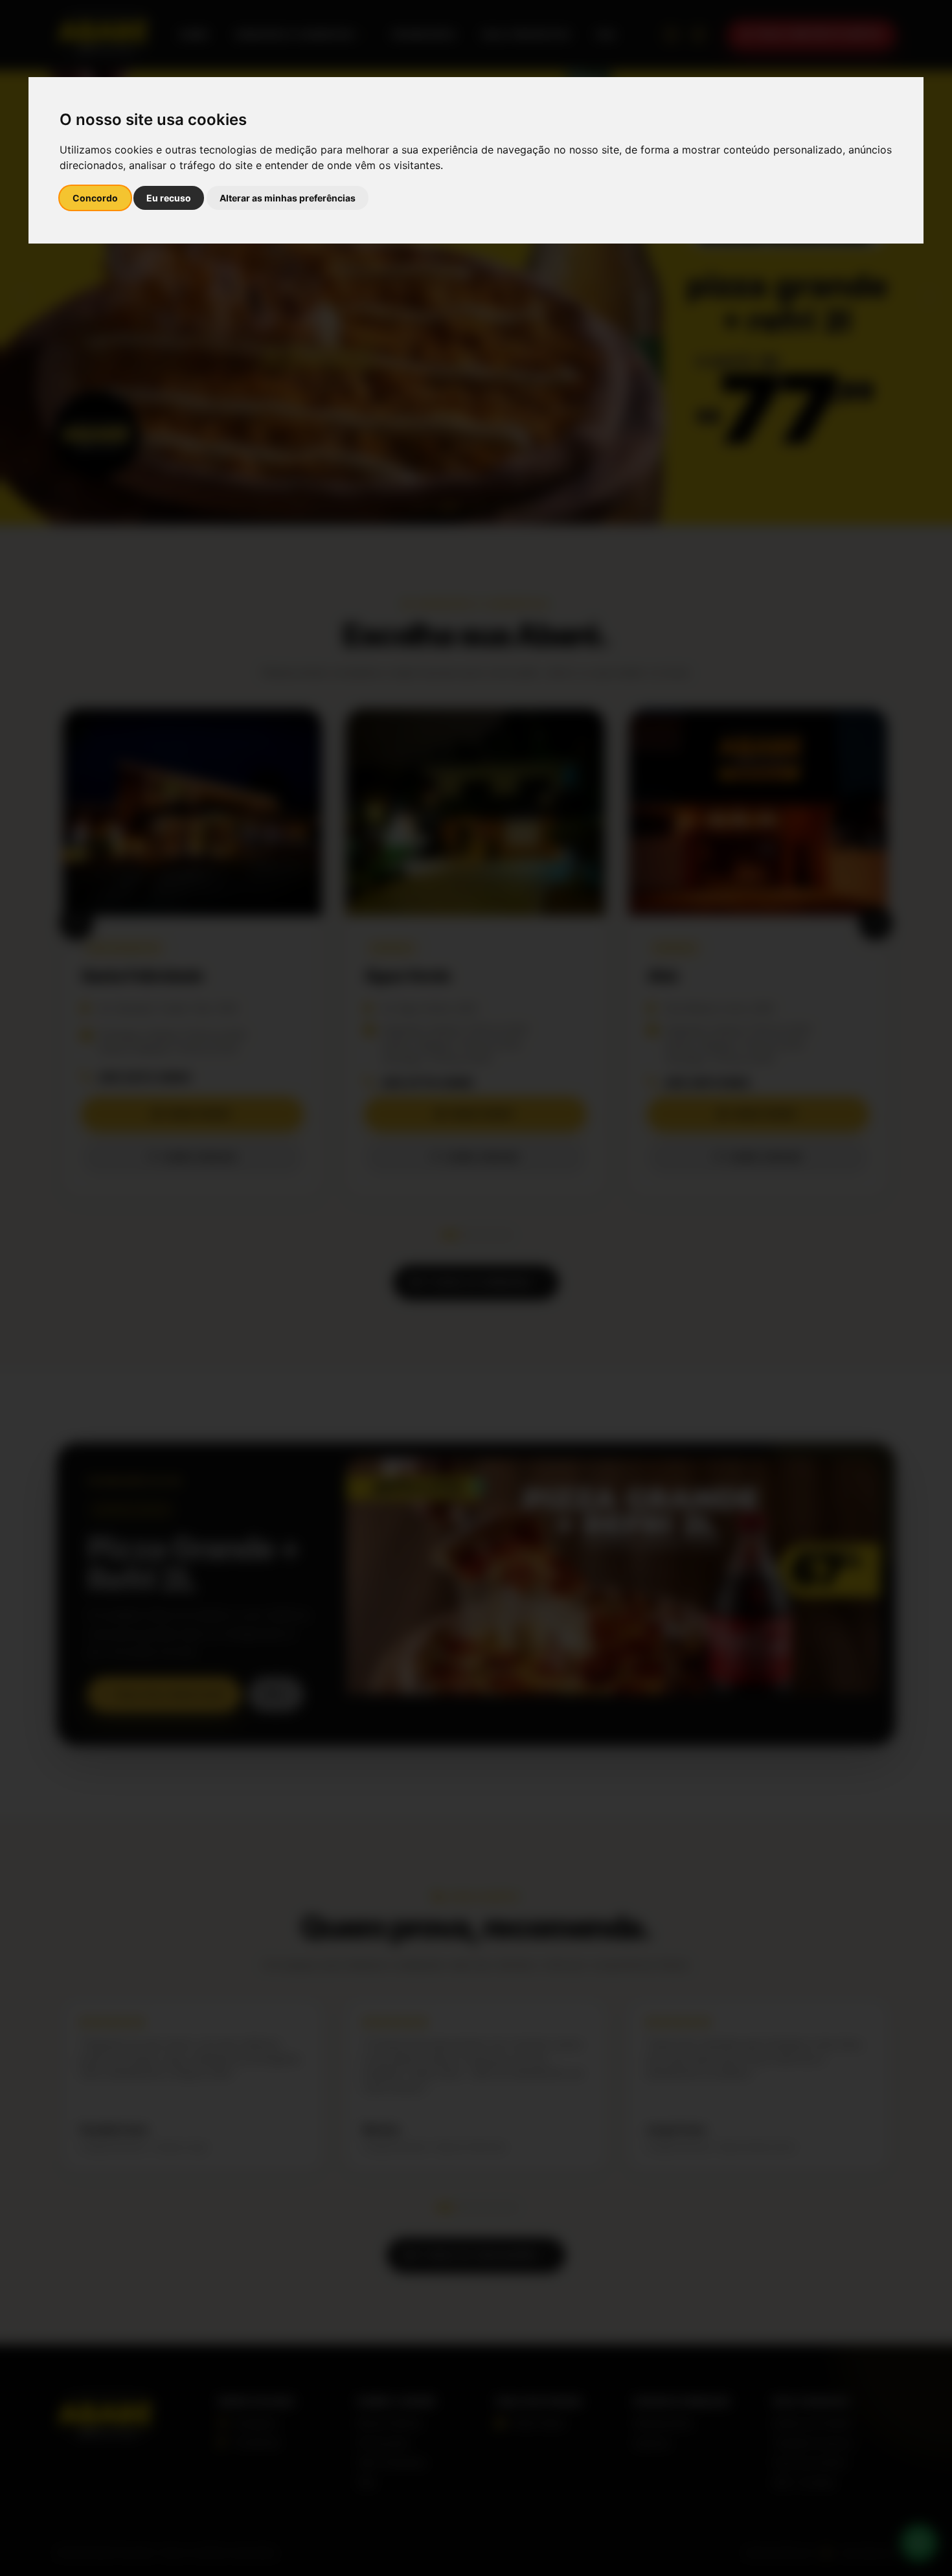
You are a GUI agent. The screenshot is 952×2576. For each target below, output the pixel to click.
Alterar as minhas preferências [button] (288, 198)
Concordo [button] (95, 198)
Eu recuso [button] (169, 198)
